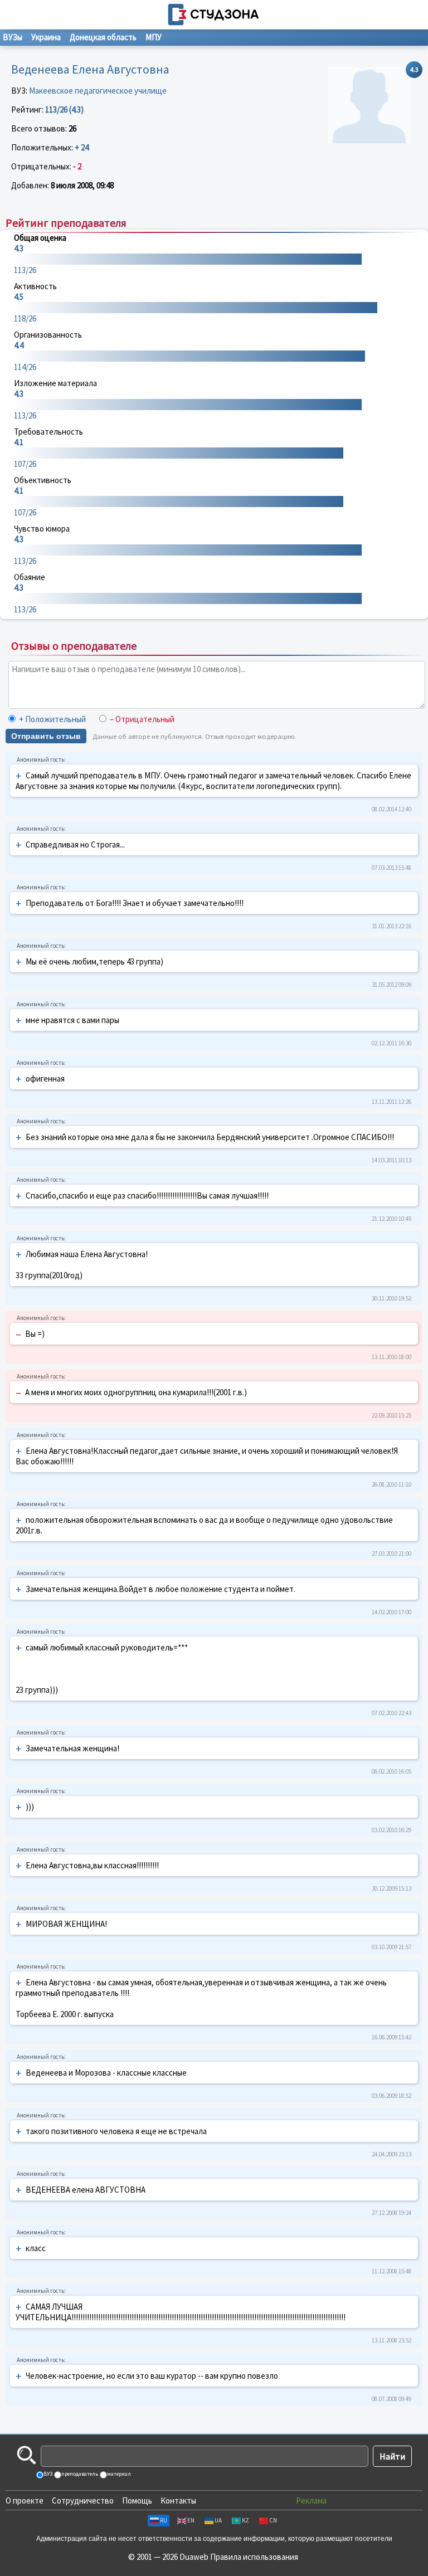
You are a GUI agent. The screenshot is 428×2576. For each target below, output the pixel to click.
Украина (46, 37)
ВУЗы (13, 37)
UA (218, 2520)
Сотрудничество (83, 2500)
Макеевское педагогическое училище (98, 91)
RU (164, 2520)
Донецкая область (103, 37)
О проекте (25, 2500)
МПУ (154, 37)
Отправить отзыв (46, 736)
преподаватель (79, 2474)
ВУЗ (47, 2474)
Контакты (178, 2500)
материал (118, 2474)
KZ (245, 2520)
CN (273, 2520)
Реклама (311, 2500)
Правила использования (254, 2557)
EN (191, 2520)
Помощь (137, 2500)
